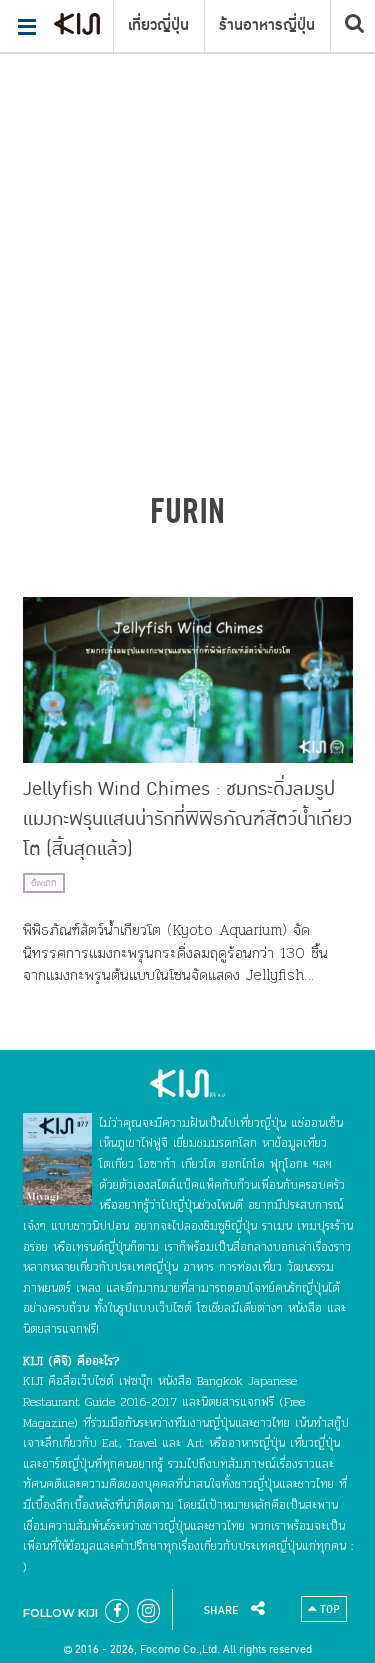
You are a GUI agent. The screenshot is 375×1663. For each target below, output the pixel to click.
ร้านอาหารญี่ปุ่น (267, 25)
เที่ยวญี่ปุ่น (158, 25)
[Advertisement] (187, 197)
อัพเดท (44, 883)
